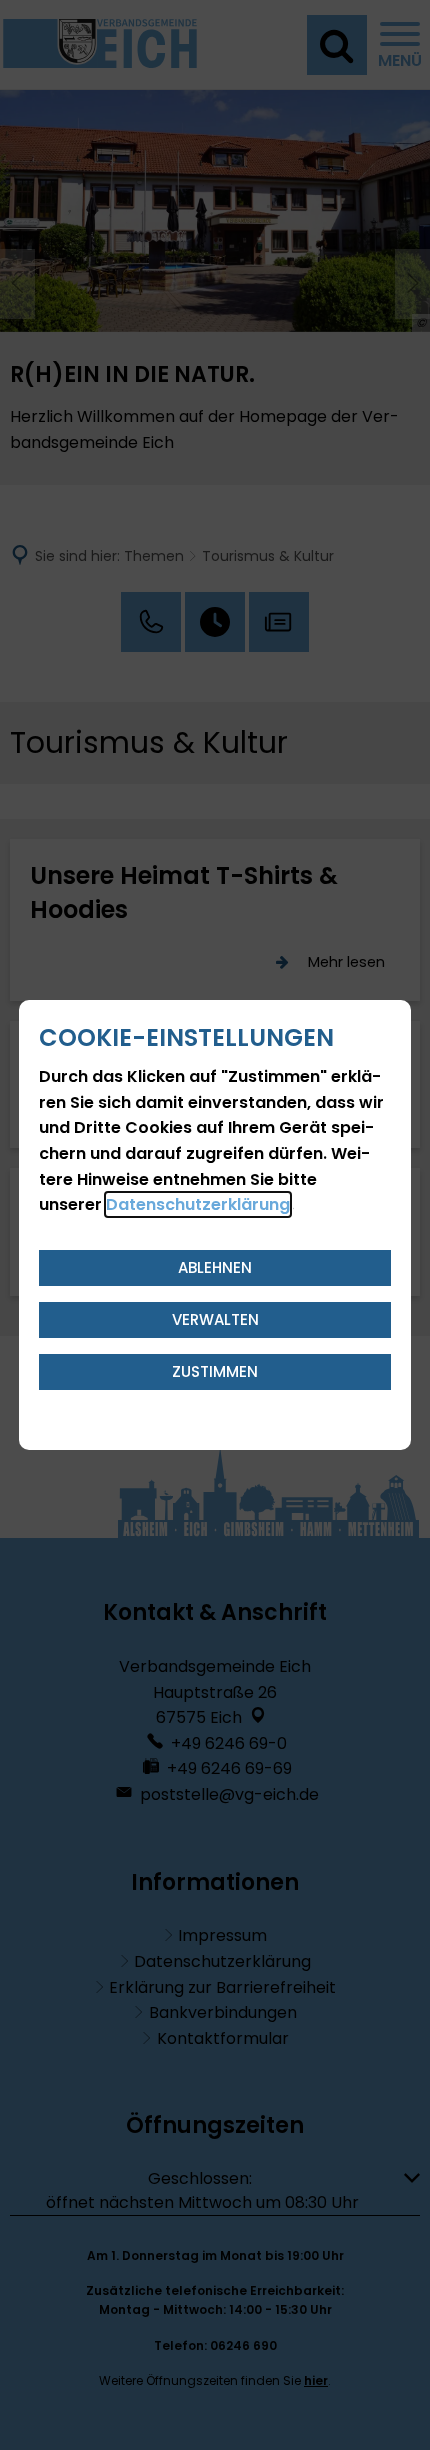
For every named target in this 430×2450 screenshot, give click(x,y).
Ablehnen (215, 1267)
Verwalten (215, 1319)
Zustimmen (215, 1371)
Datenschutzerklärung (198, 1204)
